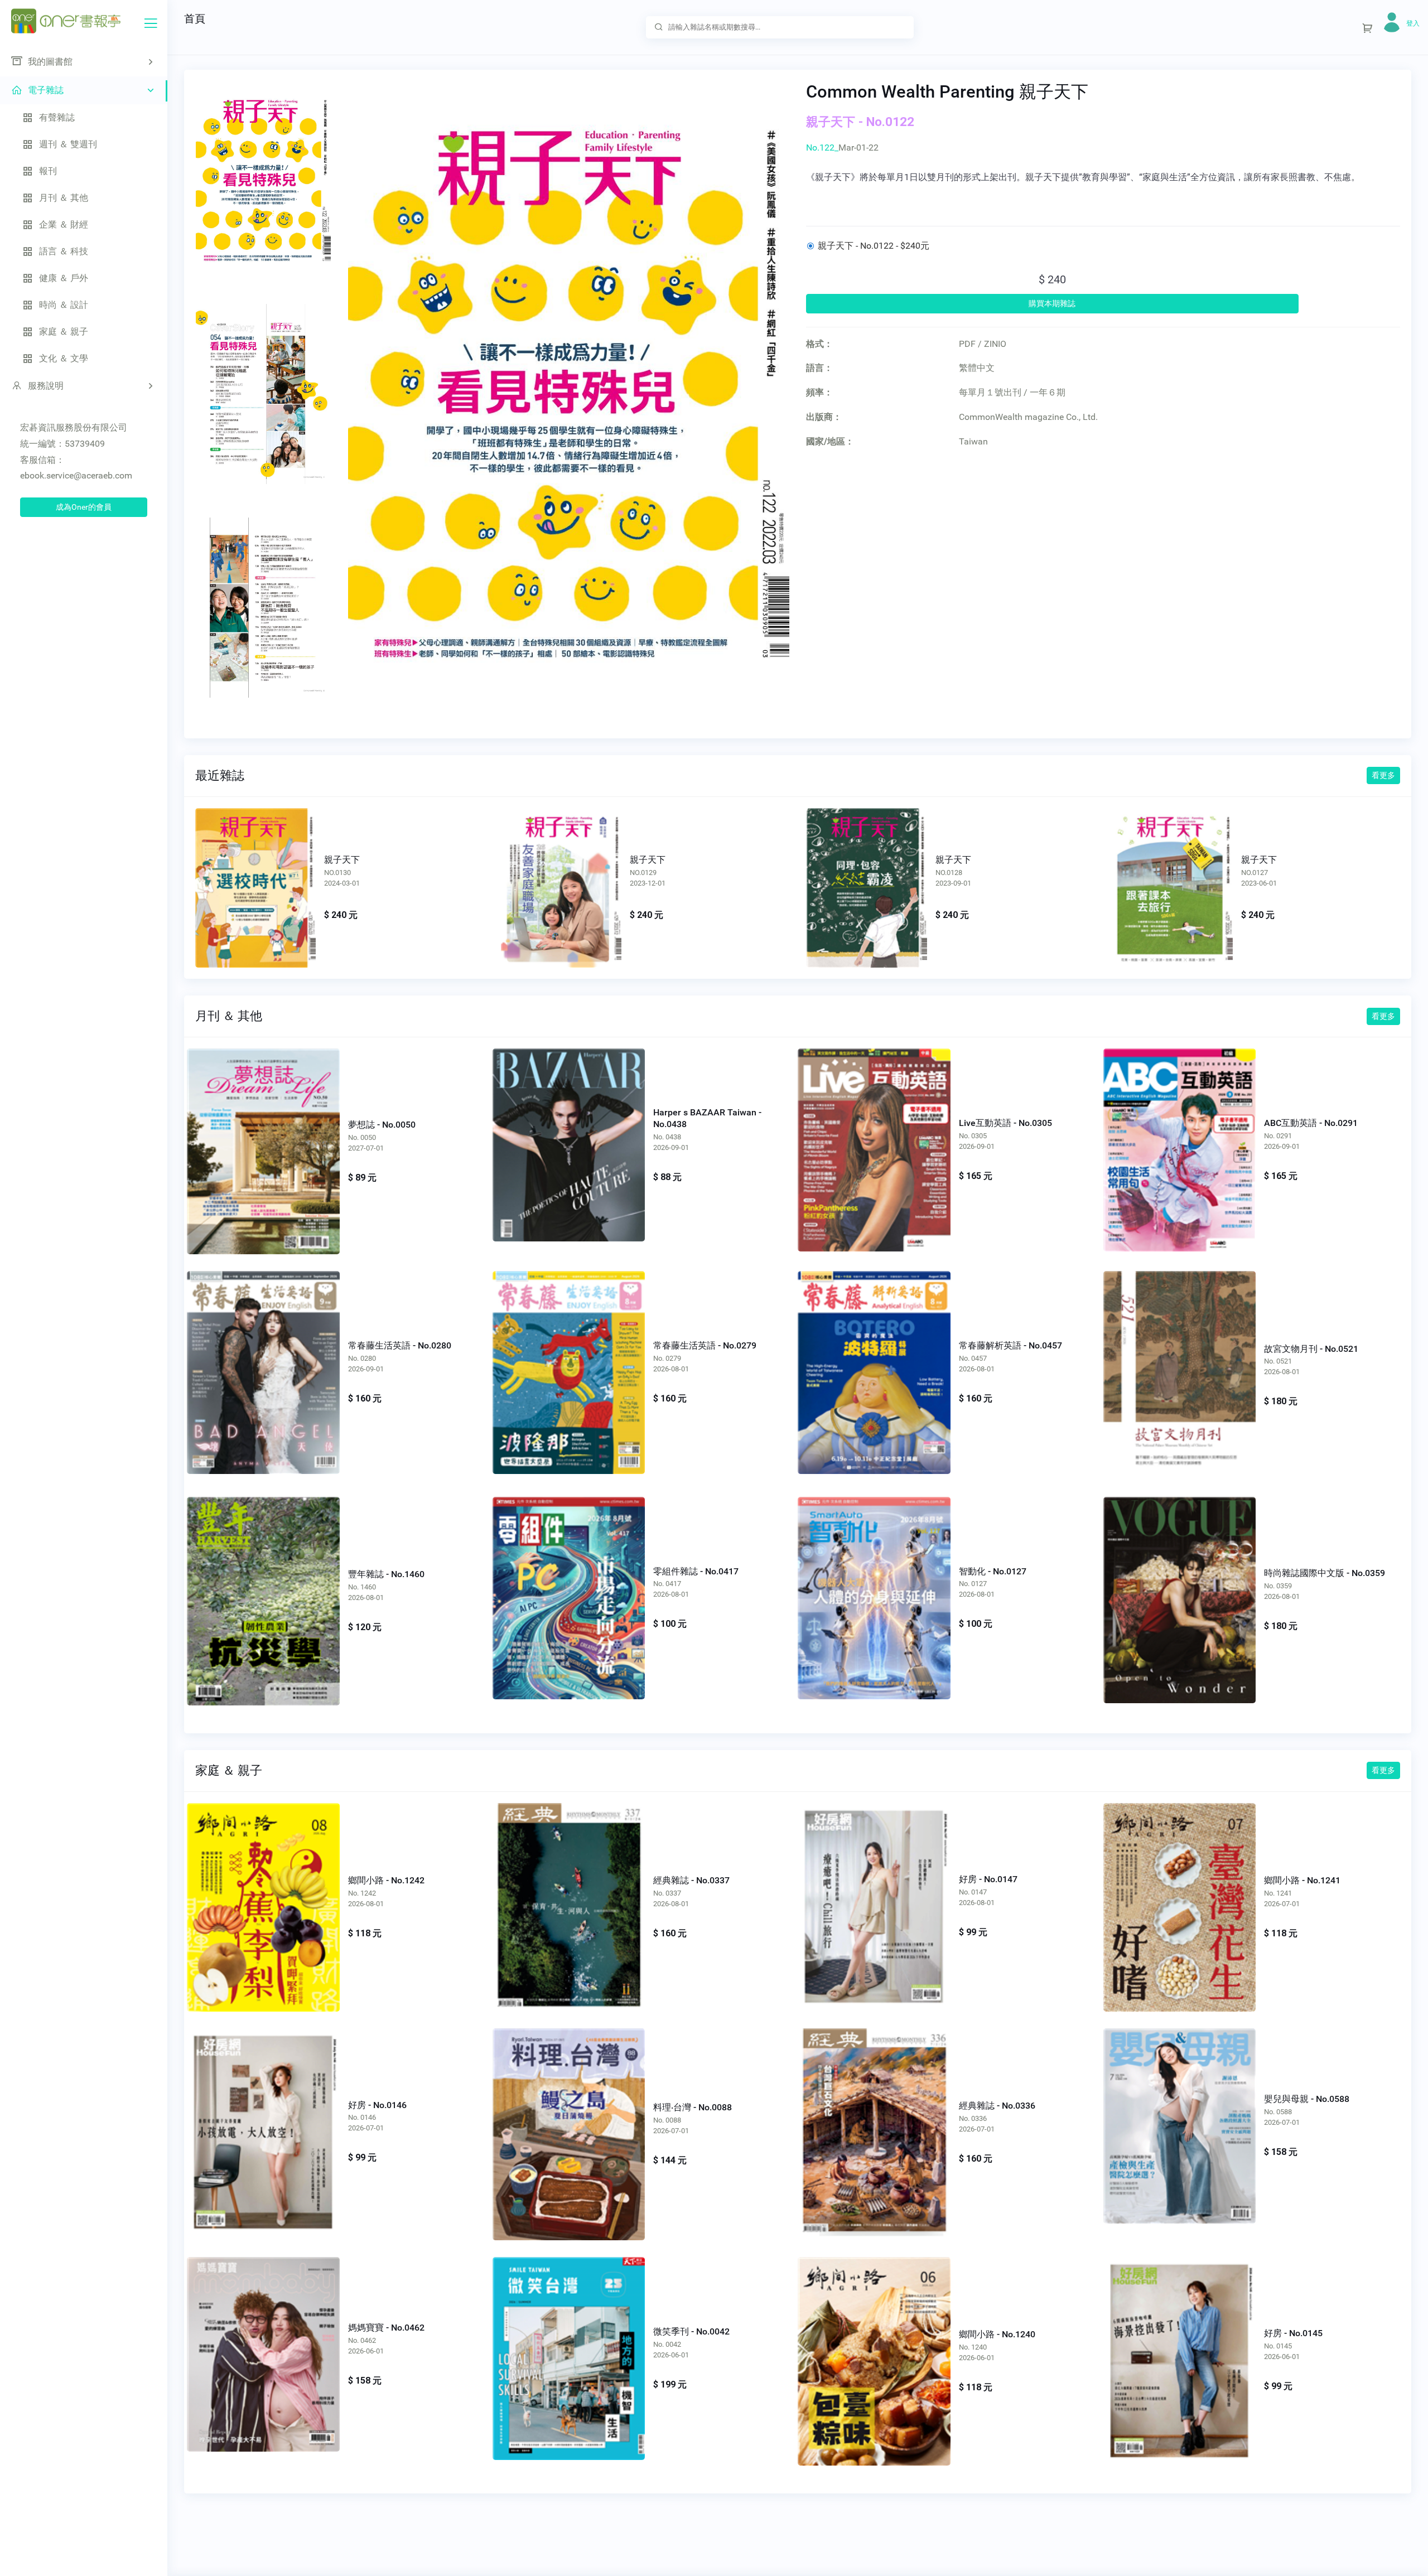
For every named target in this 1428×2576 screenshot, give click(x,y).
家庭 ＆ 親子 (64, 332)
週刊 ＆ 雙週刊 (68, 144)
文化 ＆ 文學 (64, 358)
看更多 (1383, 775)
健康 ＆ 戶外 (64, 278)
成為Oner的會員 (84, 507)
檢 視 (263, 1139)
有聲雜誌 (57, 117)
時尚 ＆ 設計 (64, 305)
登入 (1413, 23)
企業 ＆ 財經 (64, 224)
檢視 (255, 880)
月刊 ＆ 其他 (64, 198)
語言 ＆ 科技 (64, 251)
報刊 (48, 171)
